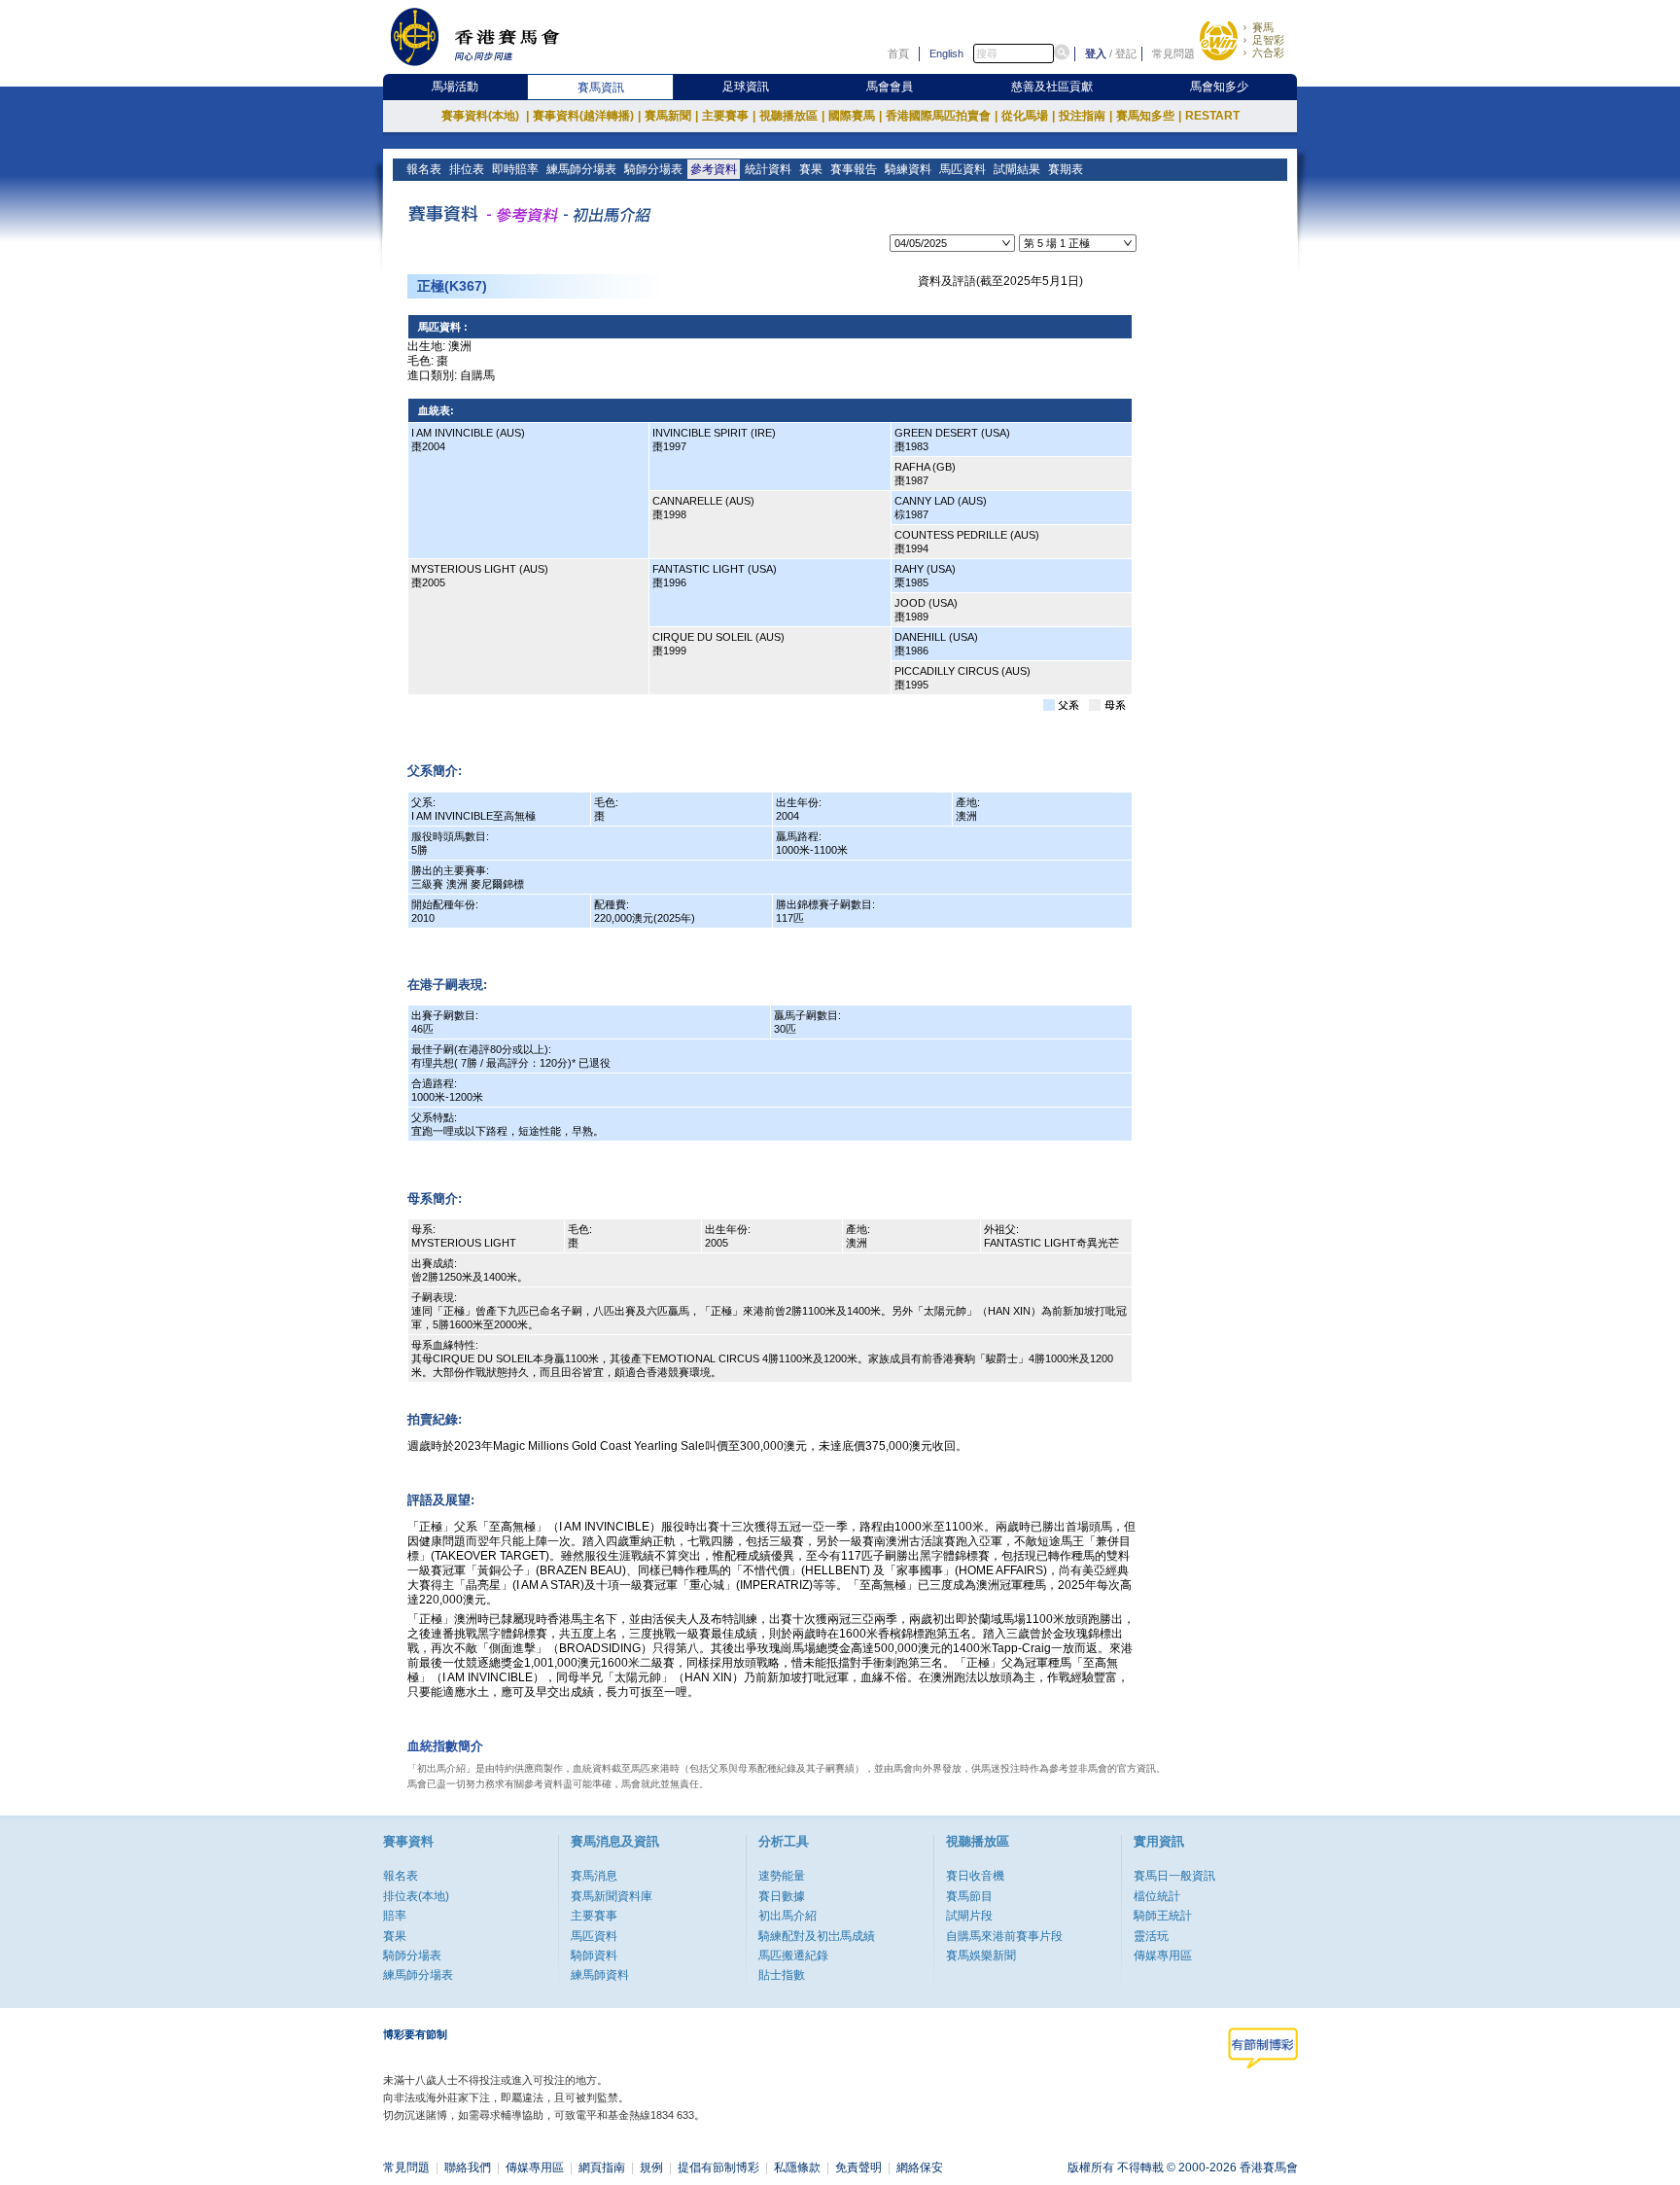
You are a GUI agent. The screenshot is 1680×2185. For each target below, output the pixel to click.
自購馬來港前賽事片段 (1004, 1936)
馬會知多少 (1219, 87)
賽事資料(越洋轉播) (587, 116)
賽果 (811, 169)
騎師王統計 (1163, 1916)
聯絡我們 (468, 2167)
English (946, 53)
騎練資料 (908, 169)
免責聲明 (858, 2167)
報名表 (424, 169)
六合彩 (1268, 53)
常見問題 (1173, 53)
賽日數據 (782, 1896)
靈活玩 (1151, 1936)
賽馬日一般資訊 (1174, 1876)
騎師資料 (594, 1956)
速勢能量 (782, 1876)
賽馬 (1263, 27)
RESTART (1212, 116)
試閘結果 (1017, 169)
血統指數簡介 (445, 1746)
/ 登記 (1123, 53)
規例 (651, 2167)
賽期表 (1066, 169)
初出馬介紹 (787, 1916)
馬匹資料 (962, 169)
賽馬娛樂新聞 (981, 1956)
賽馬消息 (594, 1876)
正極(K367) (452, 286)
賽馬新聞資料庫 (612, 1896)
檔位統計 (1157, 1896)
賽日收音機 (975, 1876)
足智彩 (1268, 40)
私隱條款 (797, 2167)
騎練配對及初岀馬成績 (817, 1936)
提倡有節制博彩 (718, 2167)
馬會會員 (890, 87)
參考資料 (714, 169)
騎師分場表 (653, 169)
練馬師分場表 (581, 169)
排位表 (467, 169)
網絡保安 (920, 2167)
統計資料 (768, 169)
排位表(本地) (416, 1896)
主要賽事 (729, 116)
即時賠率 (515, 169)
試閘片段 (969, 1916)
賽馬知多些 (1149, 116)
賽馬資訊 (601, 88)
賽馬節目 (969, 1896)
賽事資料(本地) (485, 116)
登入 (1096, 53)
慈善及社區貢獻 (1052, 87)
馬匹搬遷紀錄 (793, 1956)
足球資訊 (746, 87)
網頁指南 (602, 2167)
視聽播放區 (792, 116)
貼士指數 (782, 1975)
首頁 (898, 53)
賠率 (395, 1916)
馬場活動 (455, 87)
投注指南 (1085, 116)
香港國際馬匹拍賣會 (942, 116)
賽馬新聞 (671, 116)
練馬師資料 (600, 1975)
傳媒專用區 (1163, 1956)
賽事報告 (854, 169)
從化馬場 (1028, 116)
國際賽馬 (855, 116)
